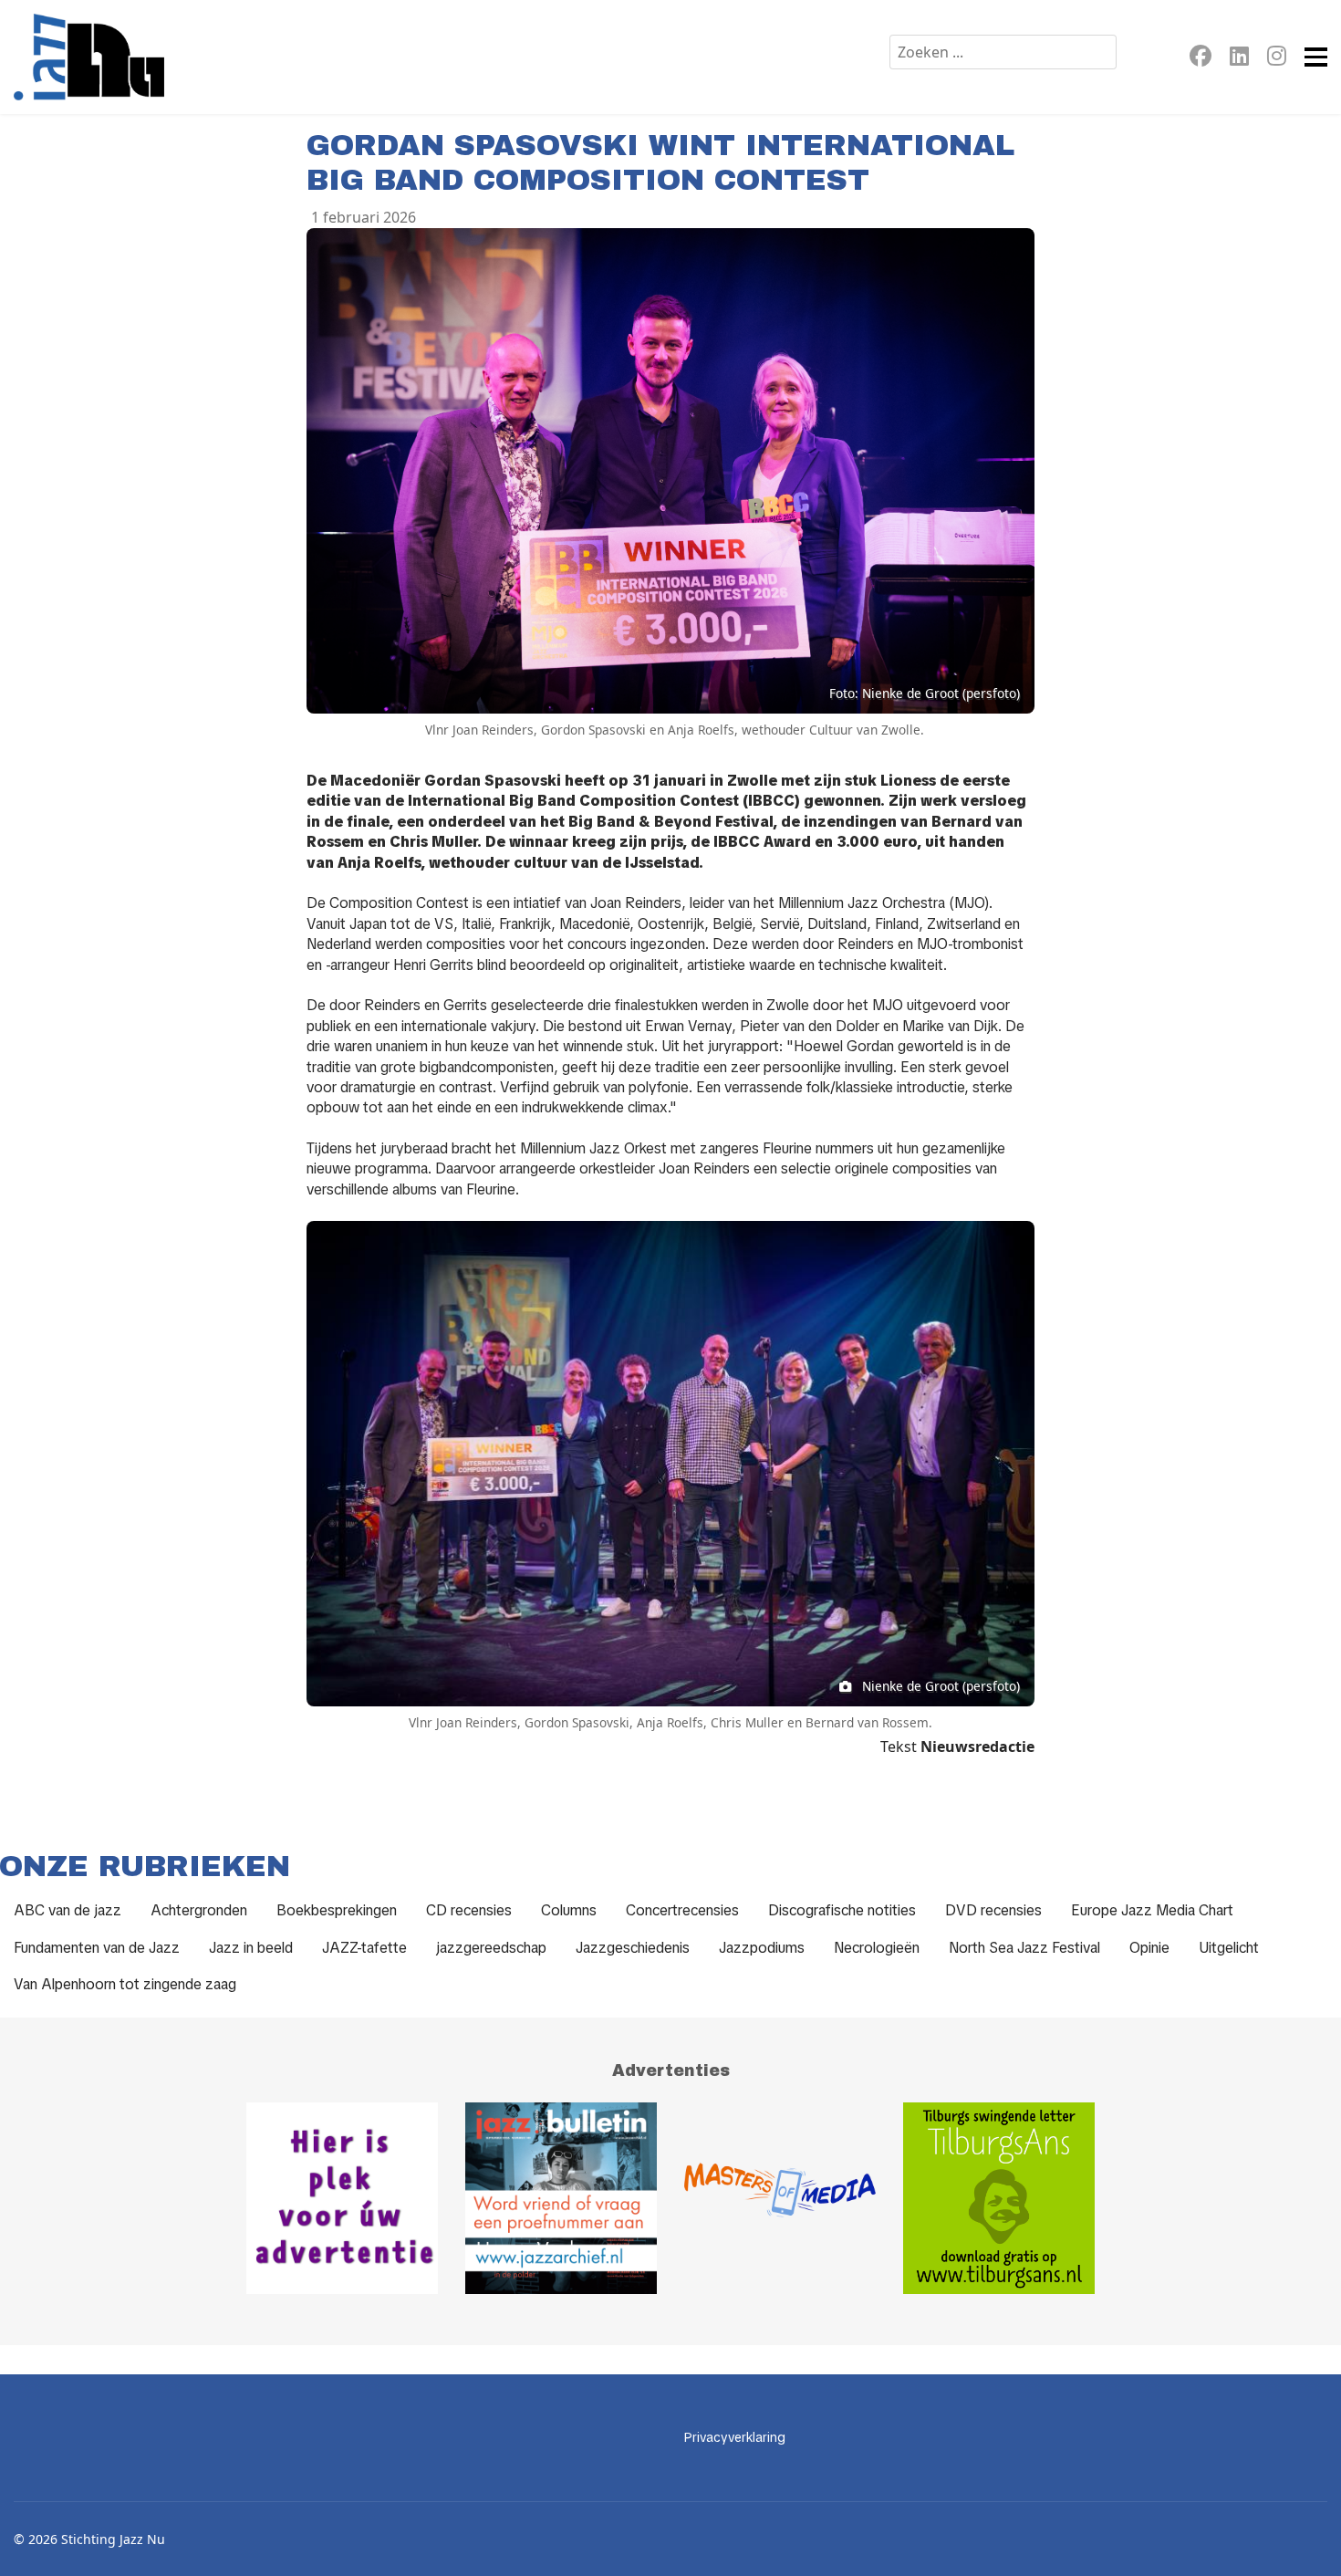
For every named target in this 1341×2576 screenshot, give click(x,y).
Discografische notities (842, 1910)
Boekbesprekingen (337, 1910)
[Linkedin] (1239, 59)
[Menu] (1316, 57)
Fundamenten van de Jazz (97, 1948)
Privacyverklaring (735, 2437)
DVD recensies (993, 1910)
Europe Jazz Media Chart (1152, 1910)
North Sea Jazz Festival (1024, 1948)
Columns (569, 1910)
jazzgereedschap (491, 1948)
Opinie (1149, 1948)
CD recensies (469, 1910)
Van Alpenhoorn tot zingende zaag (125, 1984)
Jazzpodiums (762, 1948)
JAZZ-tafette (364, 1948)
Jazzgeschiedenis (633, 1948)
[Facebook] (1201, 59)
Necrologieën (877, 1948)
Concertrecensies (682, 1910)
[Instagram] (1277, 59)
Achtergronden (199, 1910)
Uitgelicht (1229, 1948)
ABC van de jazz (68, 1910)
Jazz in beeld (251, 1948)
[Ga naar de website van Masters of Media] (780, 2198)
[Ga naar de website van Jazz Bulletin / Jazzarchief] (561, 2198)
